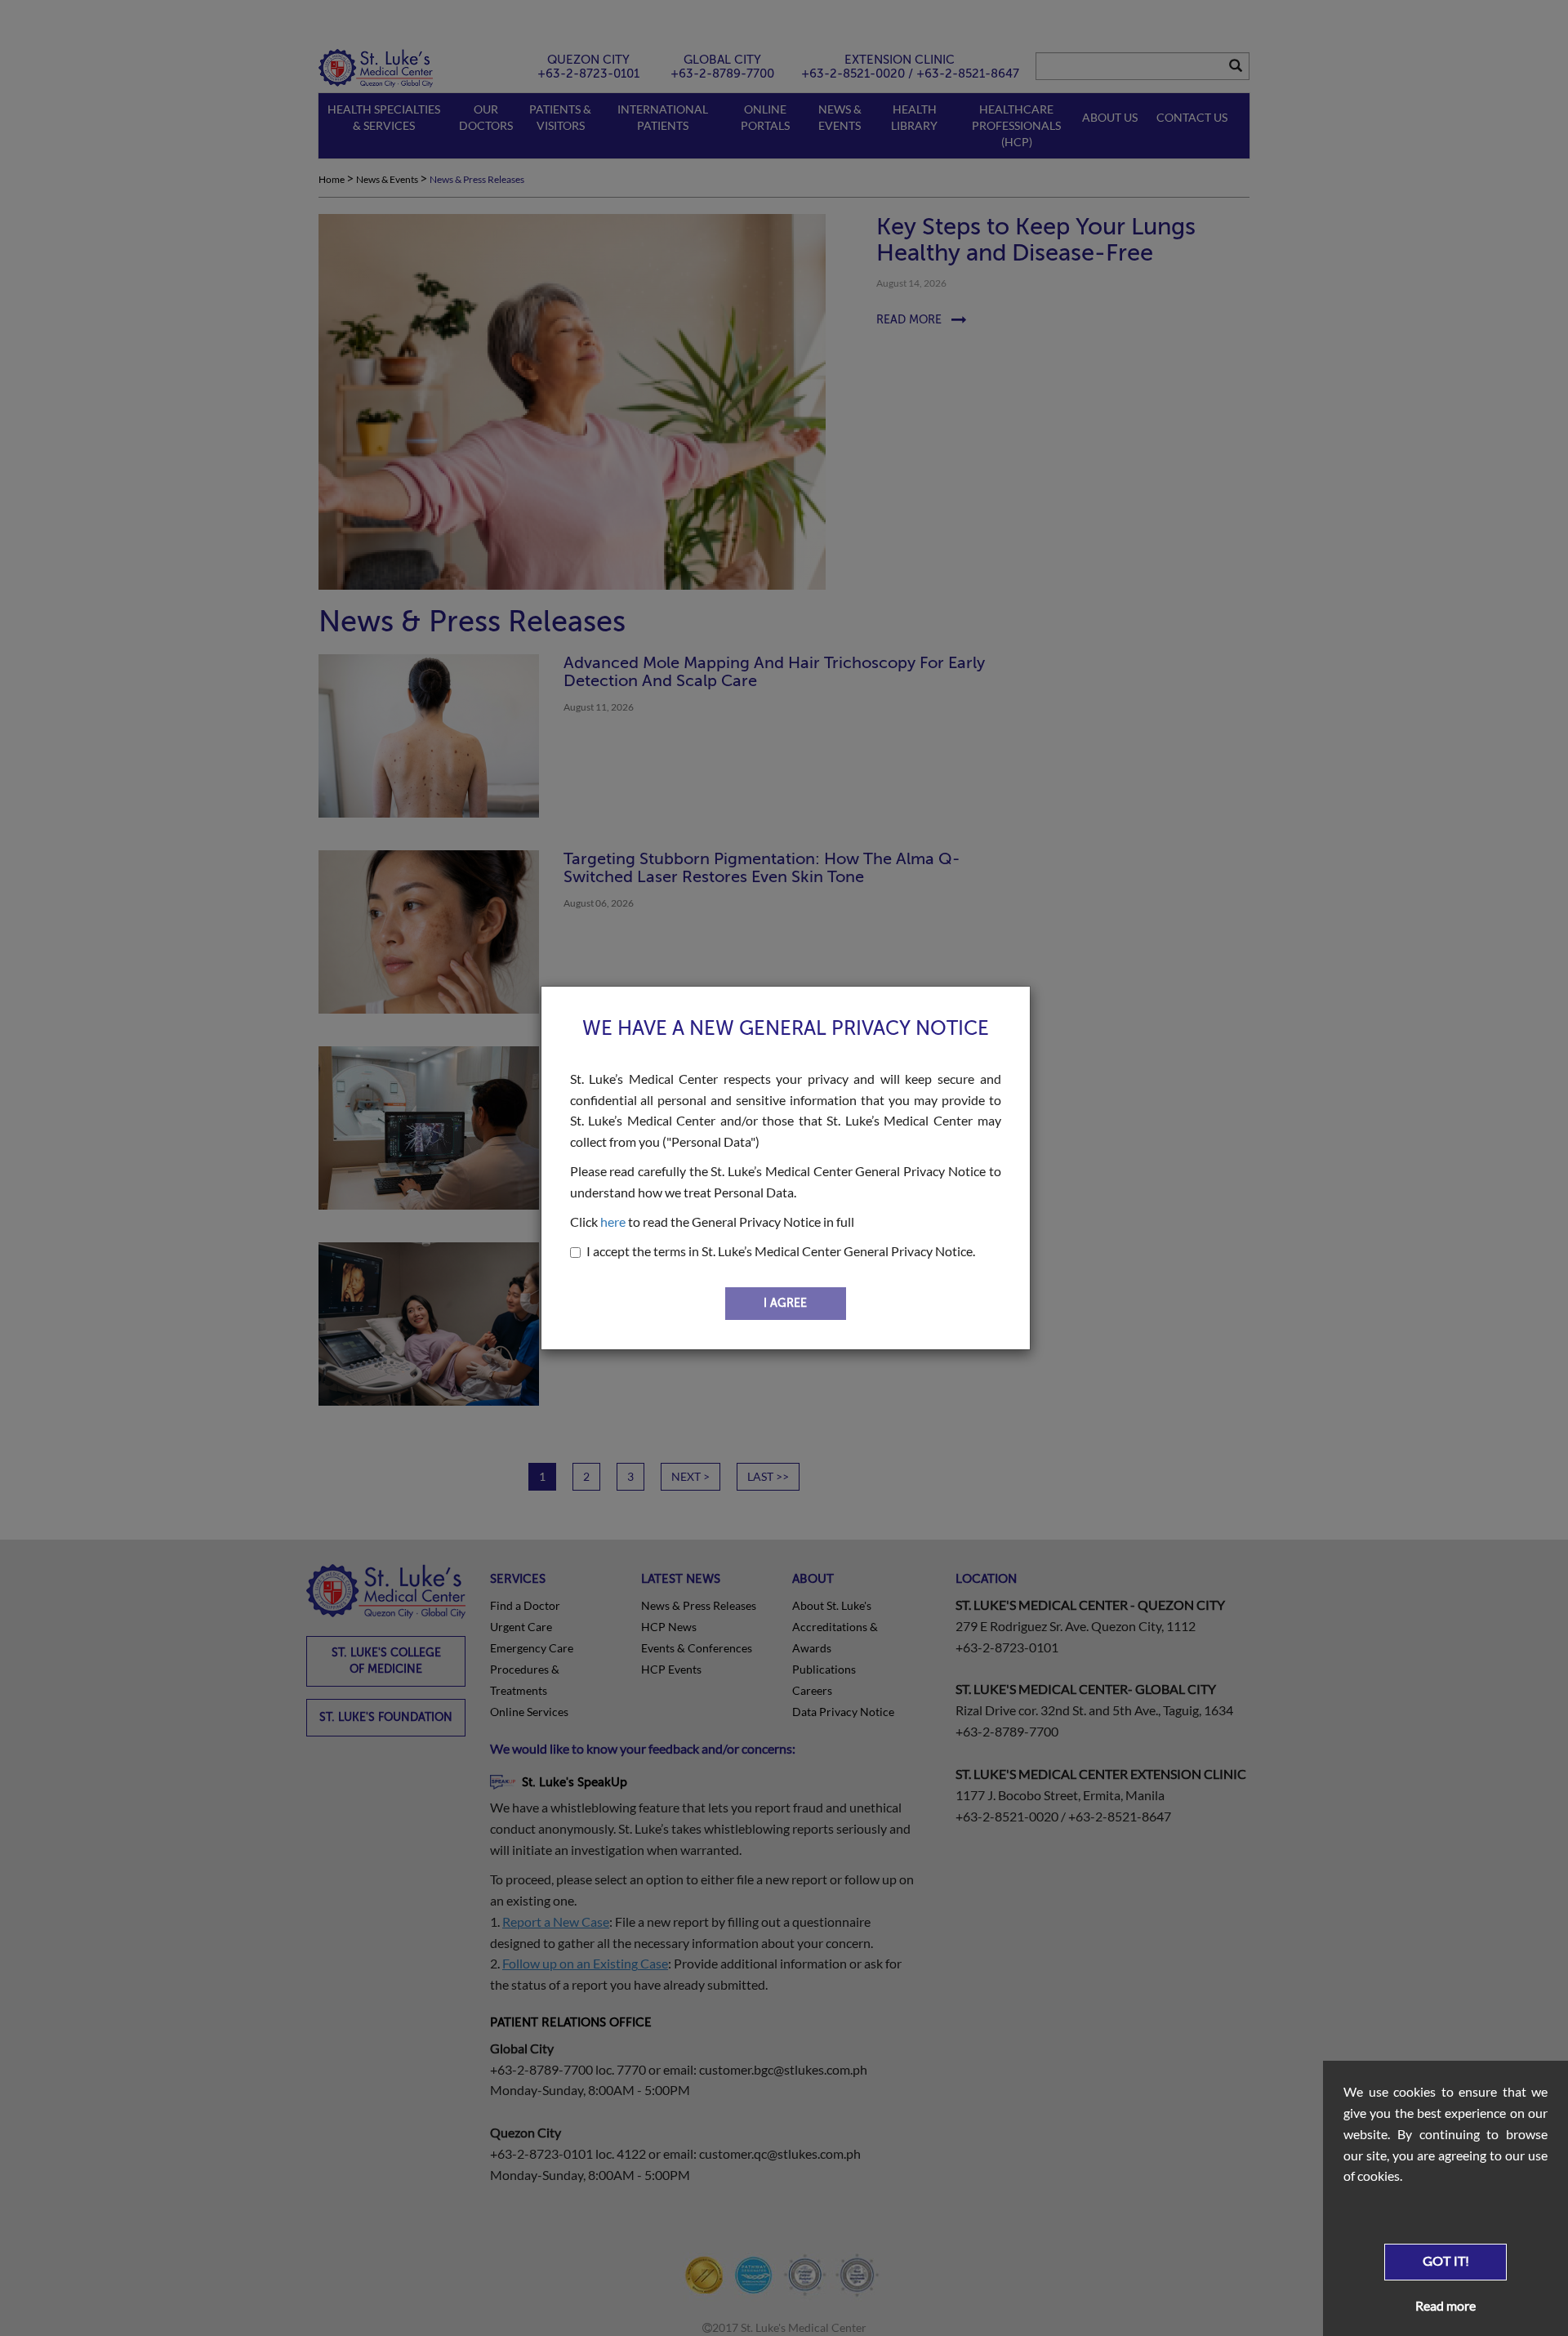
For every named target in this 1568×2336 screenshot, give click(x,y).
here (613, 1221)
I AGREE (785, 1303)
